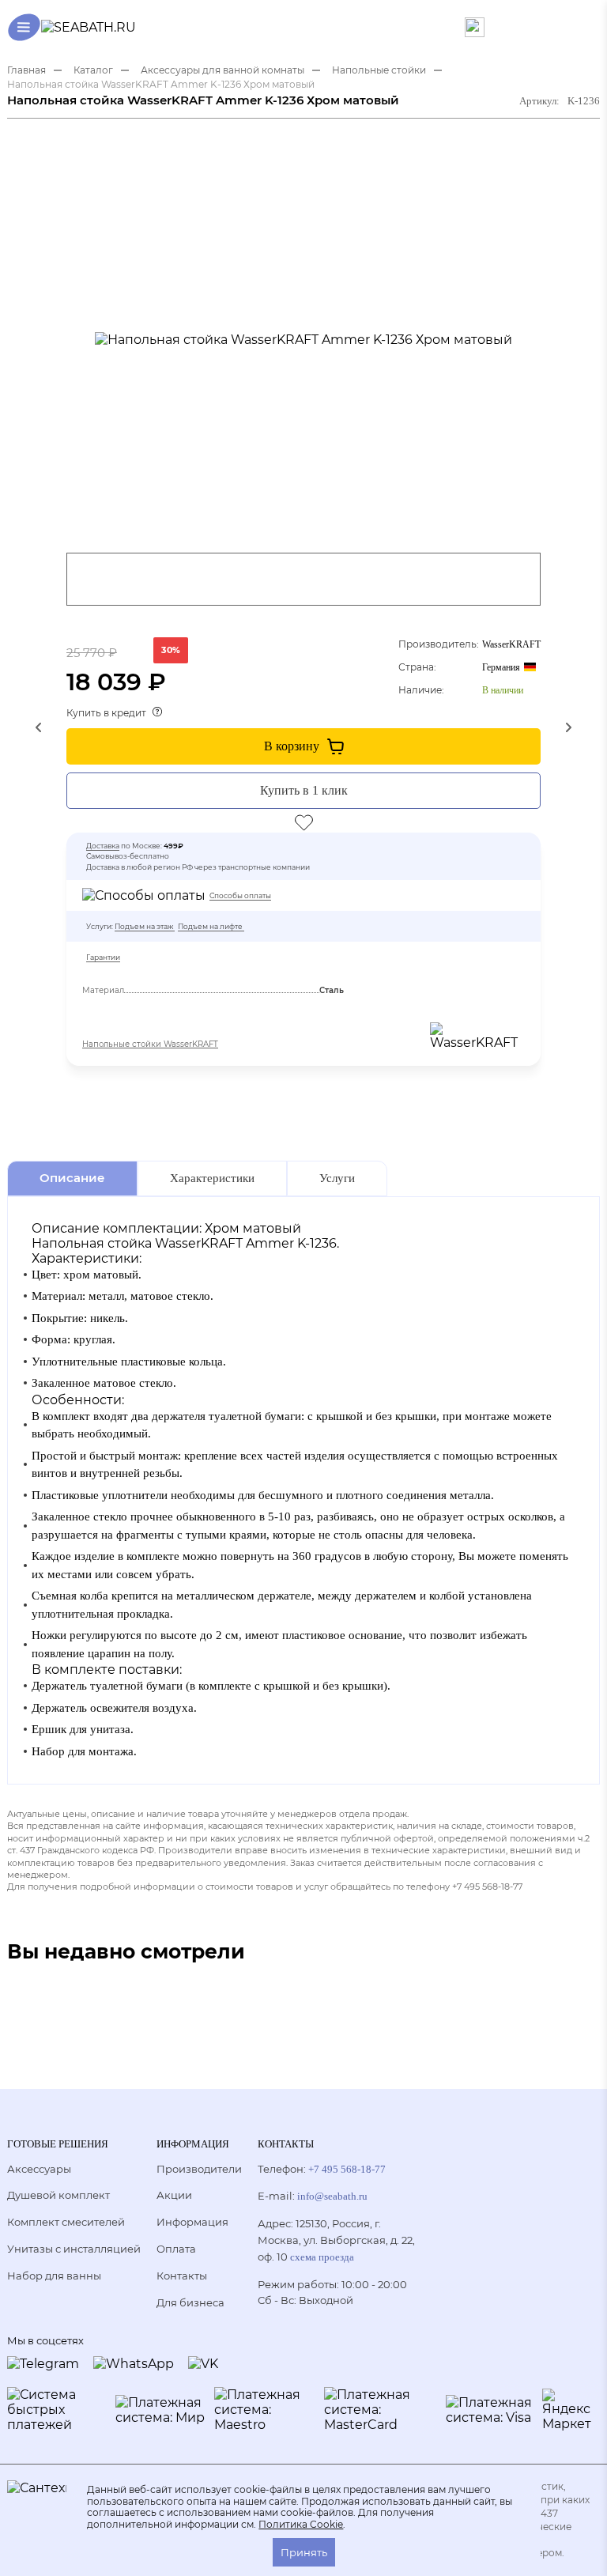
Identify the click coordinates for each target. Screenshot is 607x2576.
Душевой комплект (58, 2195)
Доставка (103, 846)
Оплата (176, 2249)
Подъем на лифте (210, 926)
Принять (304, 2552)
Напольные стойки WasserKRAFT (150, 1044)
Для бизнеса (190, 2302)
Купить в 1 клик (304, 790)
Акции (174, 2195)
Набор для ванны (54, 2276)
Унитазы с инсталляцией (74, 2249)
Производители (199, 2169)
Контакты (182, 2276)
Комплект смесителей (66, 2222)
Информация (192, 2222)
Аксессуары (39, 2169)
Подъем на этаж (144, 926)
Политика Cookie (301, 2525)
